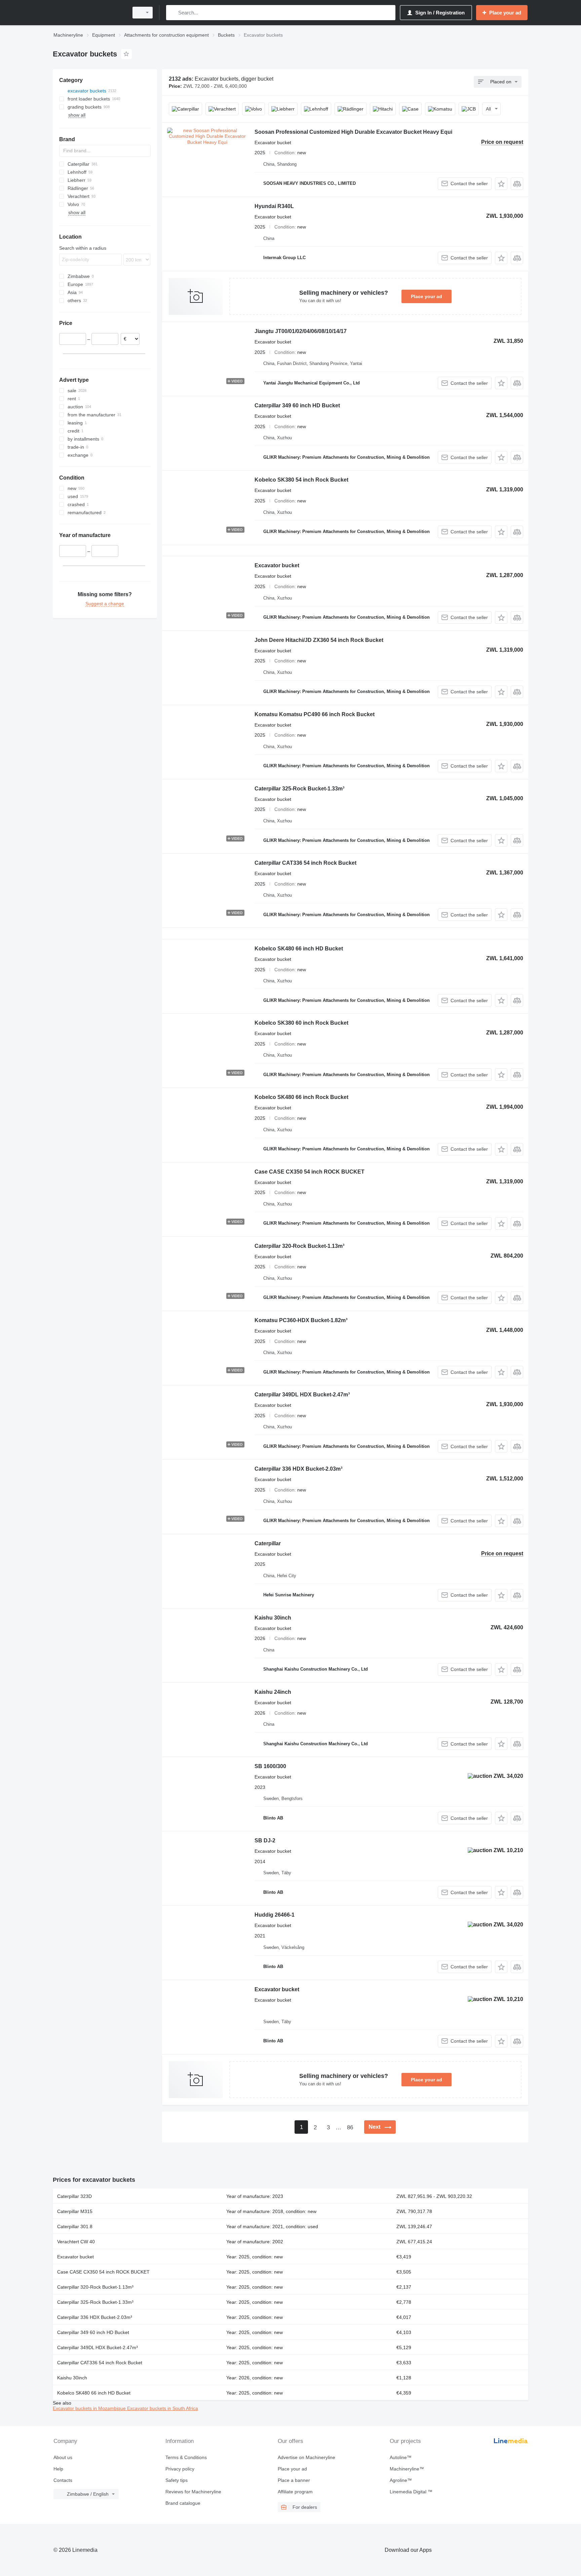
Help (58, 2469)
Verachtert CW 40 (76, 2242)
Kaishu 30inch (273, 1618)
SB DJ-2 (265, 1841)
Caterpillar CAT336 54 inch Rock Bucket (305, 863)
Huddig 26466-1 (275, 1915)
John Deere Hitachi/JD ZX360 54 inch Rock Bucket (319, 640)
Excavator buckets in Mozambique (90, 2408)
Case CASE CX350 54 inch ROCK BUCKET (309, 1172)
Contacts (63, 2480)
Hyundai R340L (274, 206)
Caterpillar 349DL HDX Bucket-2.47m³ (302, 1395)
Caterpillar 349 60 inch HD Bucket (297, 405)
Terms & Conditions (186, 2457)
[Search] (173, 13)
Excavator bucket (277, 565)
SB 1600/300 (270, 1766)
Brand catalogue (183, 2503)
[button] (501, 184)
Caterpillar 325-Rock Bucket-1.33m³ (299, 789)
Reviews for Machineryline (193, 2492)
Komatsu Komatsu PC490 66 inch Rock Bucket (315, 714)
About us (63, 2457)
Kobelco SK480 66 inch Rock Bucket (301, 1097)
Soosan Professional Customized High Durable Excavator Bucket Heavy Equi (353, 132)
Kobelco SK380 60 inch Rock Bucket (301, 1023)
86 (350, 2128)
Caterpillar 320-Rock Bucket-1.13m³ (299, 1246)
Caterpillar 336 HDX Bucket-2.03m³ (298, 1469)
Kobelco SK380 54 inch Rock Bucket (301, 480)
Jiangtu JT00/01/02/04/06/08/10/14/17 (301, 331)
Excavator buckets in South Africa (163, 2408)
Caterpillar (268, 1543)
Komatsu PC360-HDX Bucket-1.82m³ (301, 1320)
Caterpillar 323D (74, 2196)
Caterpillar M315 (75, 2211)
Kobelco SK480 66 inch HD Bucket (299, 949)
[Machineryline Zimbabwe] (89, 13)
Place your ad (427, 296)
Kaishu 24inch (273, 1692)
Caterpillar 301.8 (75, 2226)
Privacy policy (180, 2469)
